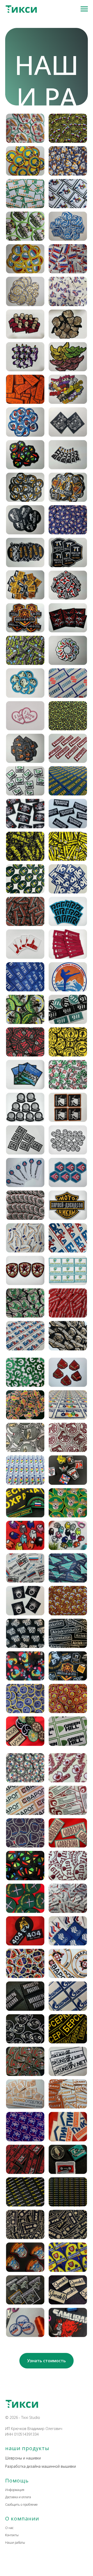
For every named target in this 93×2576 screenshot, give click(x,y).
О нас (9, 2528)
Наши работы (15, 2543)
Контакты (12, 2535)
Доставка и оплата (18, 2497)
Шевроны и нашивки (23, 2458)
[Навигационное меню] (84, 9)
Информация (15, 2490)
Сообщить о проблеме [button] (21, 2505)
